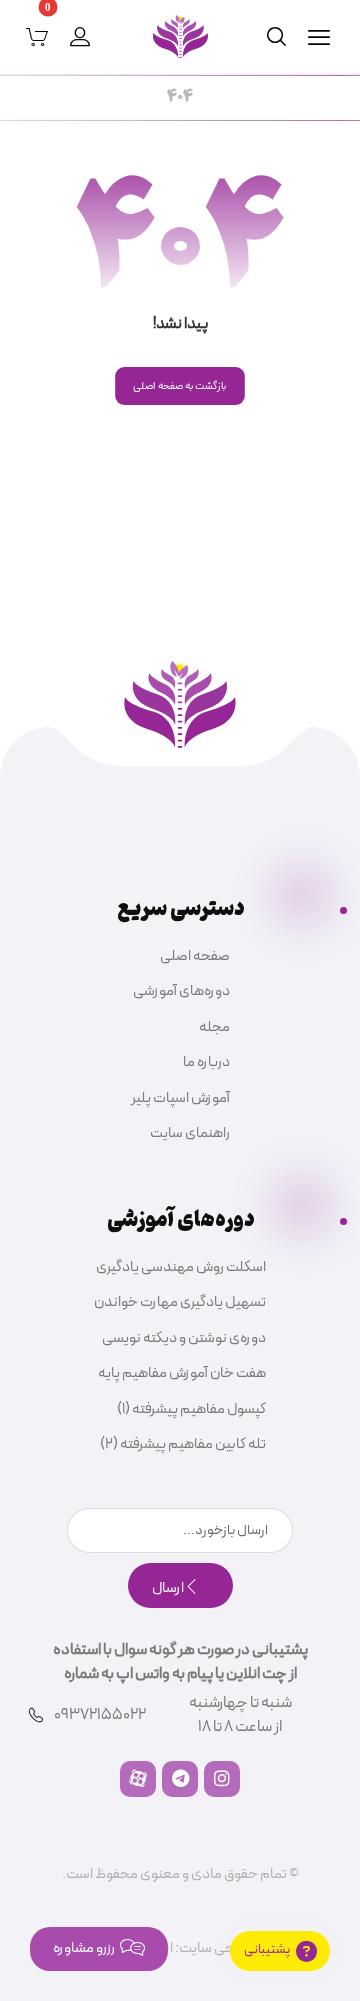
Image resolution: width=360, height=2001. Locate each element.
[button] (319, 37)
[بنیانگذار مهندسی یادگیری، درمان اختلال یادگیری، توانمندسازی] (180, 36)
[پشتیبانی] (280, 1951)
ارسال (168, 1588)
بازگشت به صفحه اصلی (180, 386)
